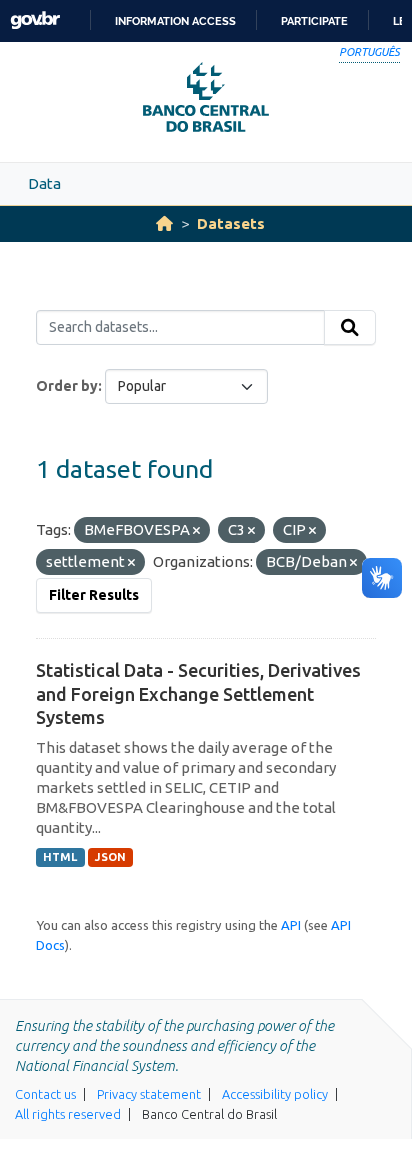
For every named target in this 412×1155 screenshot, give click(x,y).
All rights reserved (68, 1114)
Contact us (45, 1094)
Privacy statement (149, 1094)
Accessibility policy (275, 1094)
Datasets (231, 223)
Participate (314, 21)
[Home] (164, 223)
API (291, 925)
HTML (60, 857)
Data (44, 183)
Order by (67, 386)
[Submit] (350, 328)
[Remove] (196, 531)
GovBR (35, 20)
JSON (110, 857)
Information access (175, 21)
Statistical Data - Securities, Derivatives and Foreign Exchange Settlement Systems (198, 693)
